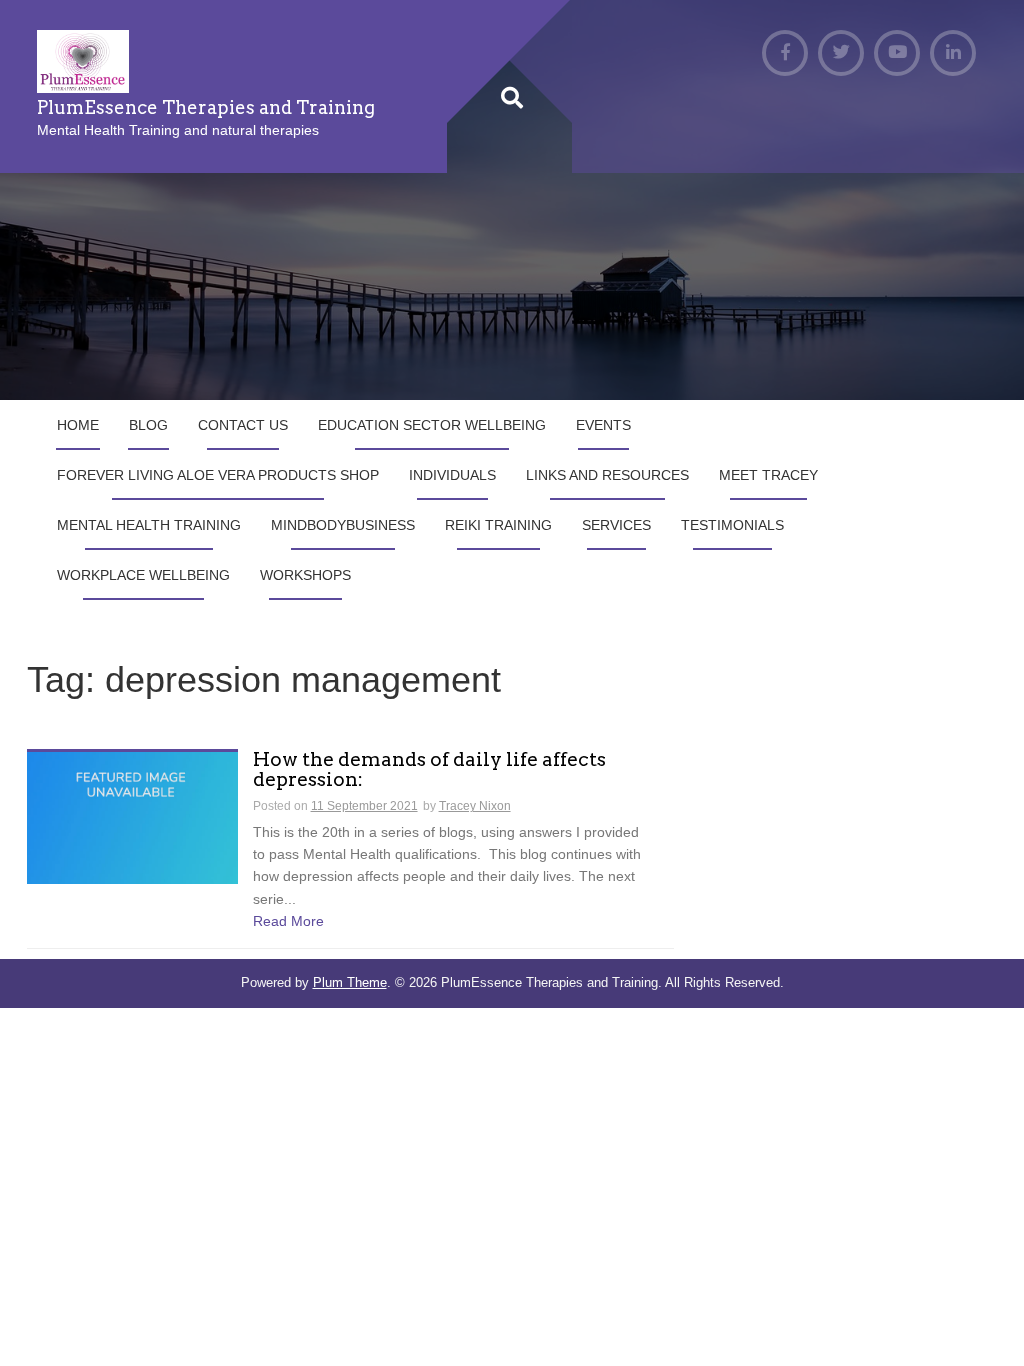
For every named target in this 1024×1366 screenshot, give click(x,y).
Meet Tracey (768, 475)
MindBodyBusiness (343, 525)
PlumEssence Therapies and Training (206, 107)
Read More (288, 921)
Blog (148, 425)
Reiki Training (498, 525)
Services (616, 525)
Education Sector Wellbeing (432, 425)
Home (78, 425)
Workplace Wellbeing (143, 575)
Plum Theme (350, 982)
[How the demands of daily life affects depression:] (132, 816)
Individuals (452, 475)
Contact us (243, 425)
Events (603, 425)
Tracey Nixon (475, 806)
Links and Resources (607, 475)
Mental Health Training (149, 525)
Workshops (305, 575)
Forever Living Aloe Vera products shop (218, 475)
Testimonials (732, 525)
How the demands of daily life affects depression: (429, 771)
